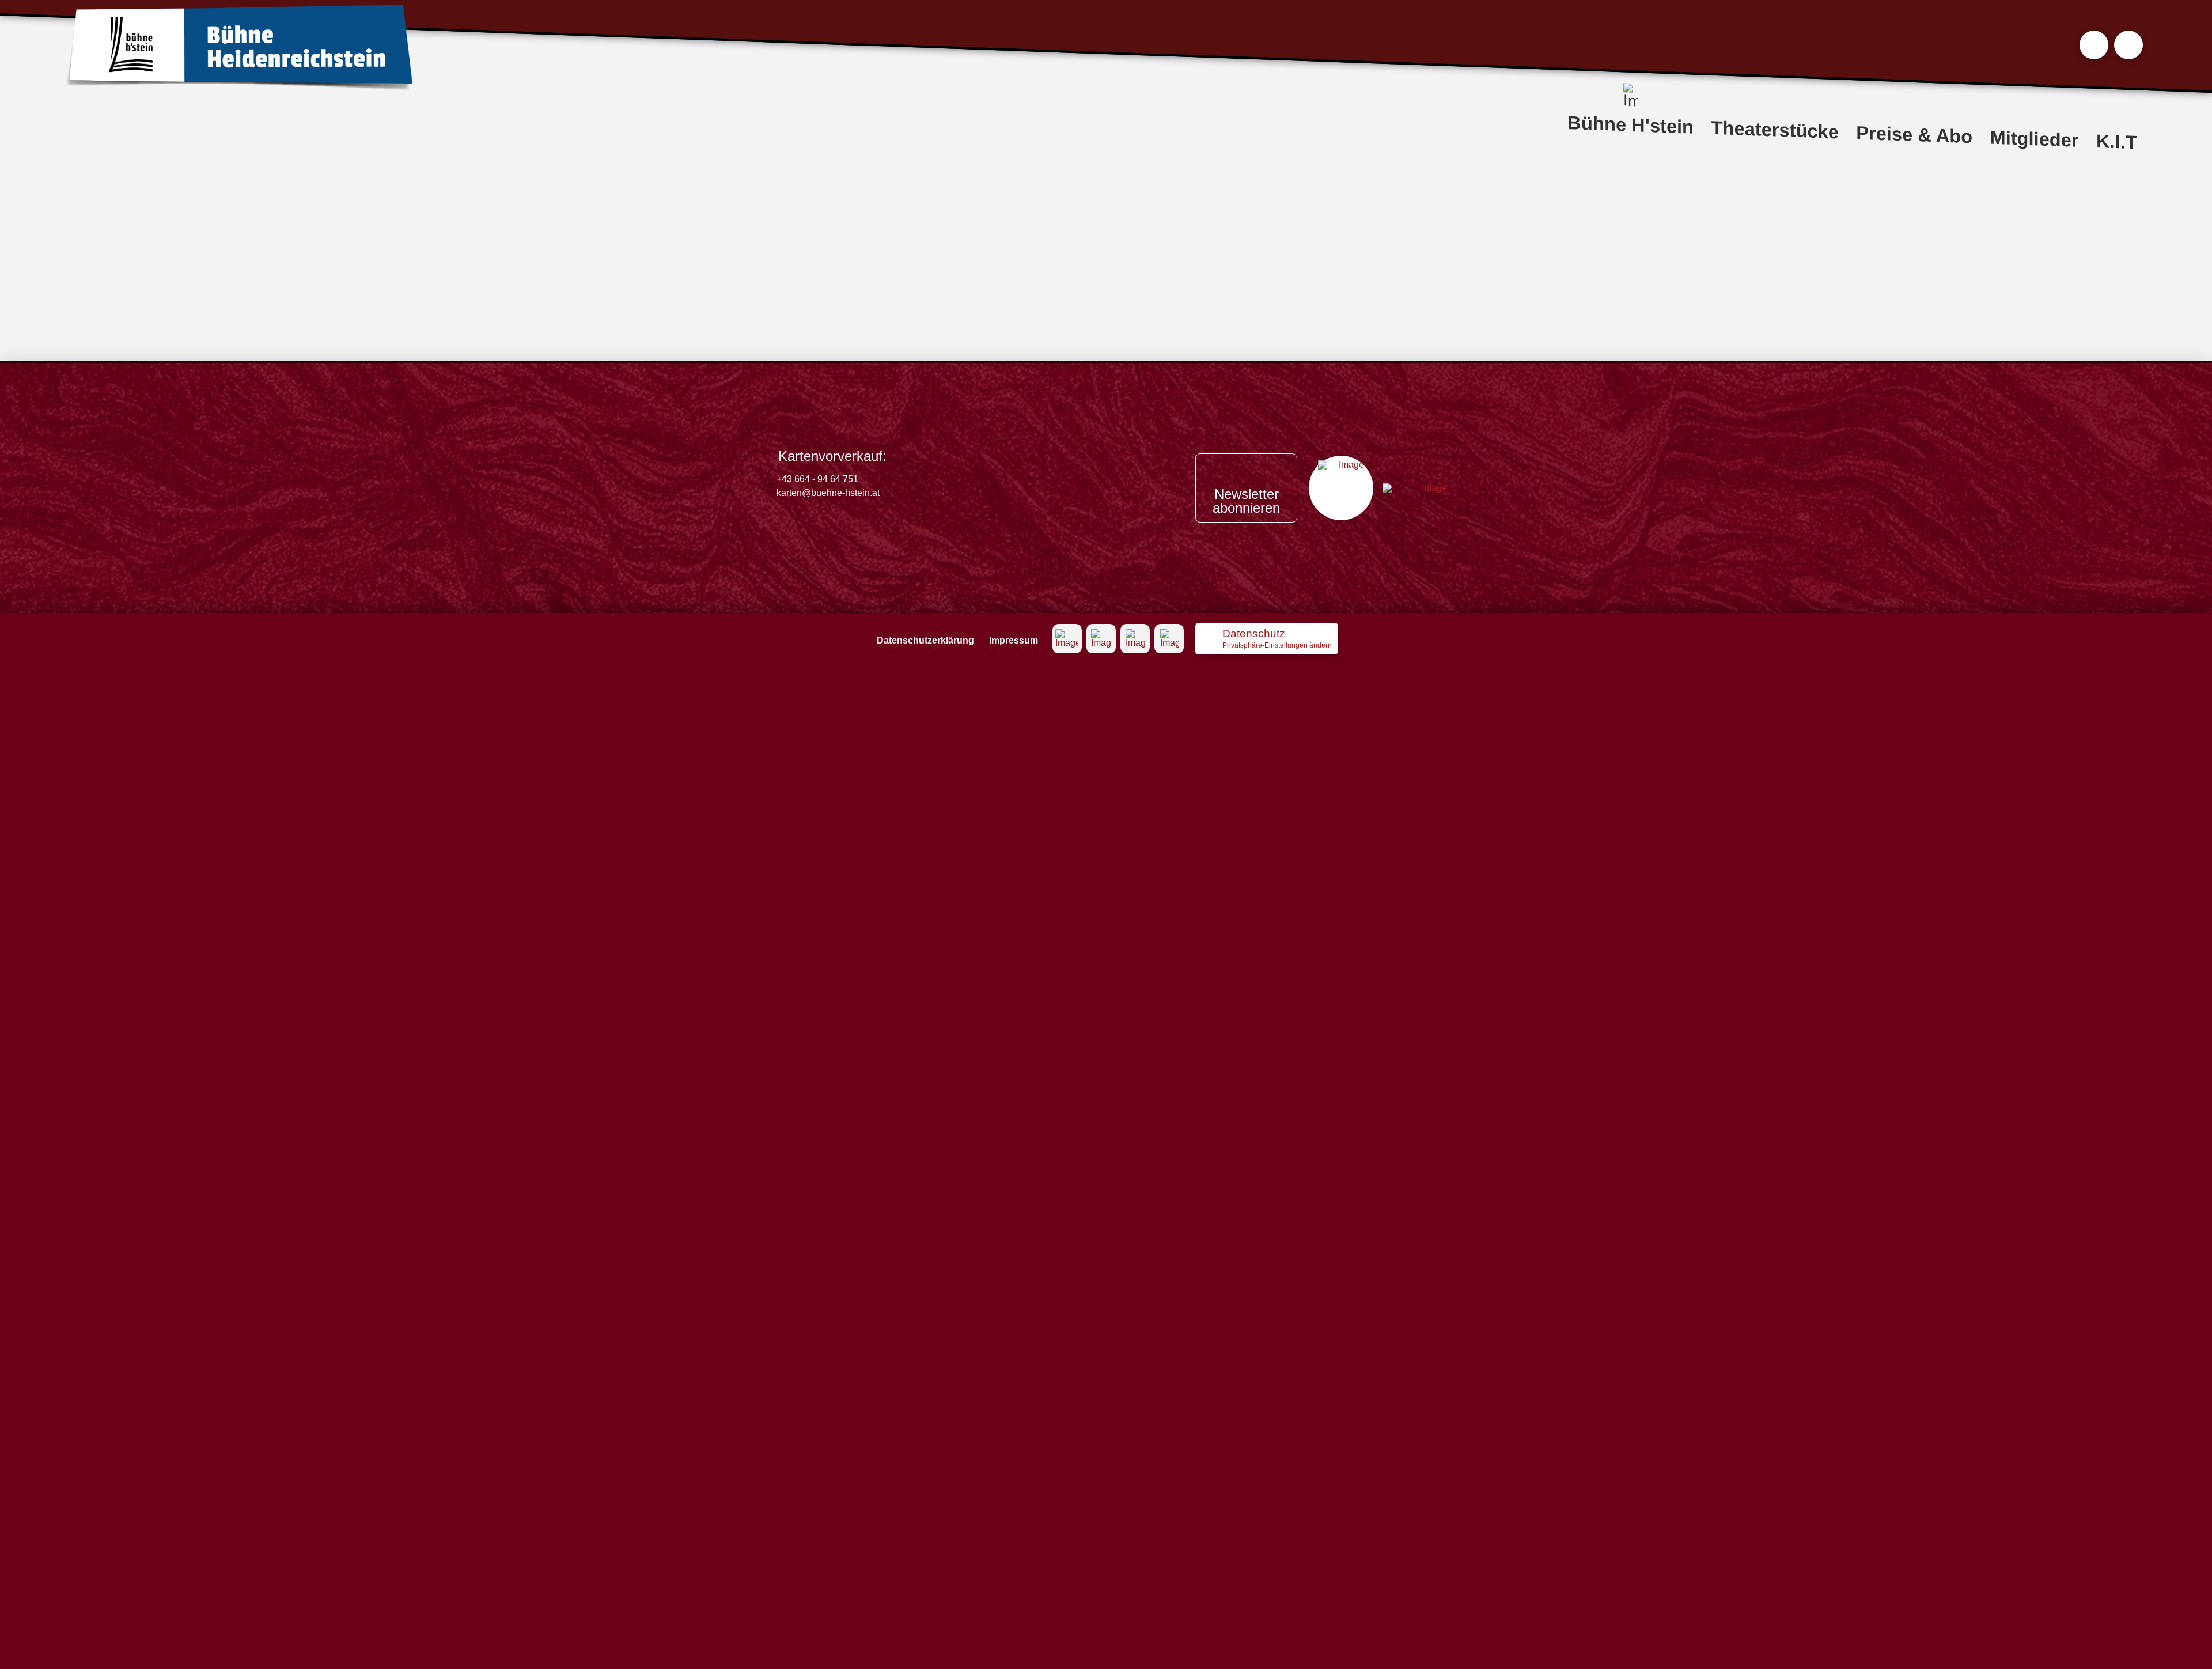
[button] (2094, 45)
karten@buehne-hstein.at (828, 493)
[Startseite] (239, 48)
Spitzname (790, 245)
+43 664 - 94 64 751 (817, 479)
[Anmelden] (2128, 45)
